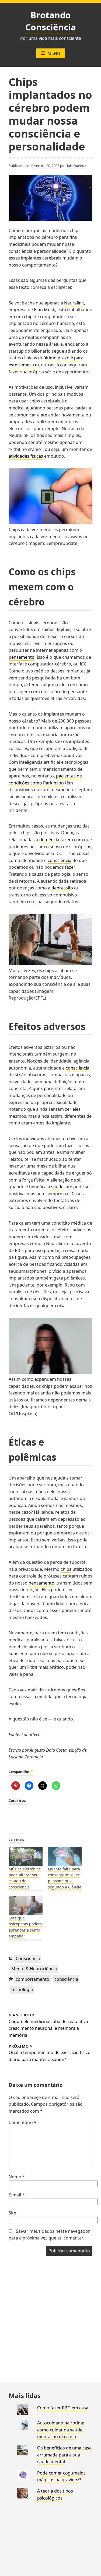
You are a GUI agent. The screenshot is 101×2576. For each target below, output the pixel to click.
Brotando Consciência (51, 21)
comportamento (32, 1979)
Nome (17, 2177)
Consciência (28, 1958)
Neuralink (74, 303)
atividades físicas (26, 456)
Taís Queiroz (76, 166)
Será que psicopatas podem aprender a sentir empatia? (25, 1927)
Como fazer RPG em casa (63, 2408)
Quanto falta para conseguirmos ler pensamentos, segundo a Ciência (65, 1878)
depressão (62, 888)
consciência (60, 860)
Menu (54, 53)
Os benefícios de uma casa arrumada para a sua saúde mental (64, 2455)
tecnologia (22, 1989)
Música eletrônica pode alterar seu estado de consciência (25, 1878)
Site (12, 2213)
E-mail (17, 2195)
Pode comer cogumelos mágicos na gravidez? (61, 2476)
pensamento (22, 657)
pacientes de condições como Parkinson (45, 779)
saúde (57, 1187)
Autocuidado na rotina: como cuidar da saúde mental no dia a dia (61, 2430)
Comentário (22, 2122)
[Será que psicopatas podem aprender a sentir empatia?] (26, 1905)
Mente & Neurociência (34, 1969)
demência (49, 840)
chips (66, 1569)
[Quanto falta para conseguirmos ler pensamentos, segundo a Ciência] (65, 1856)
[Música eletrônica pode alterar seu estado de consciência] (26, 1856)
